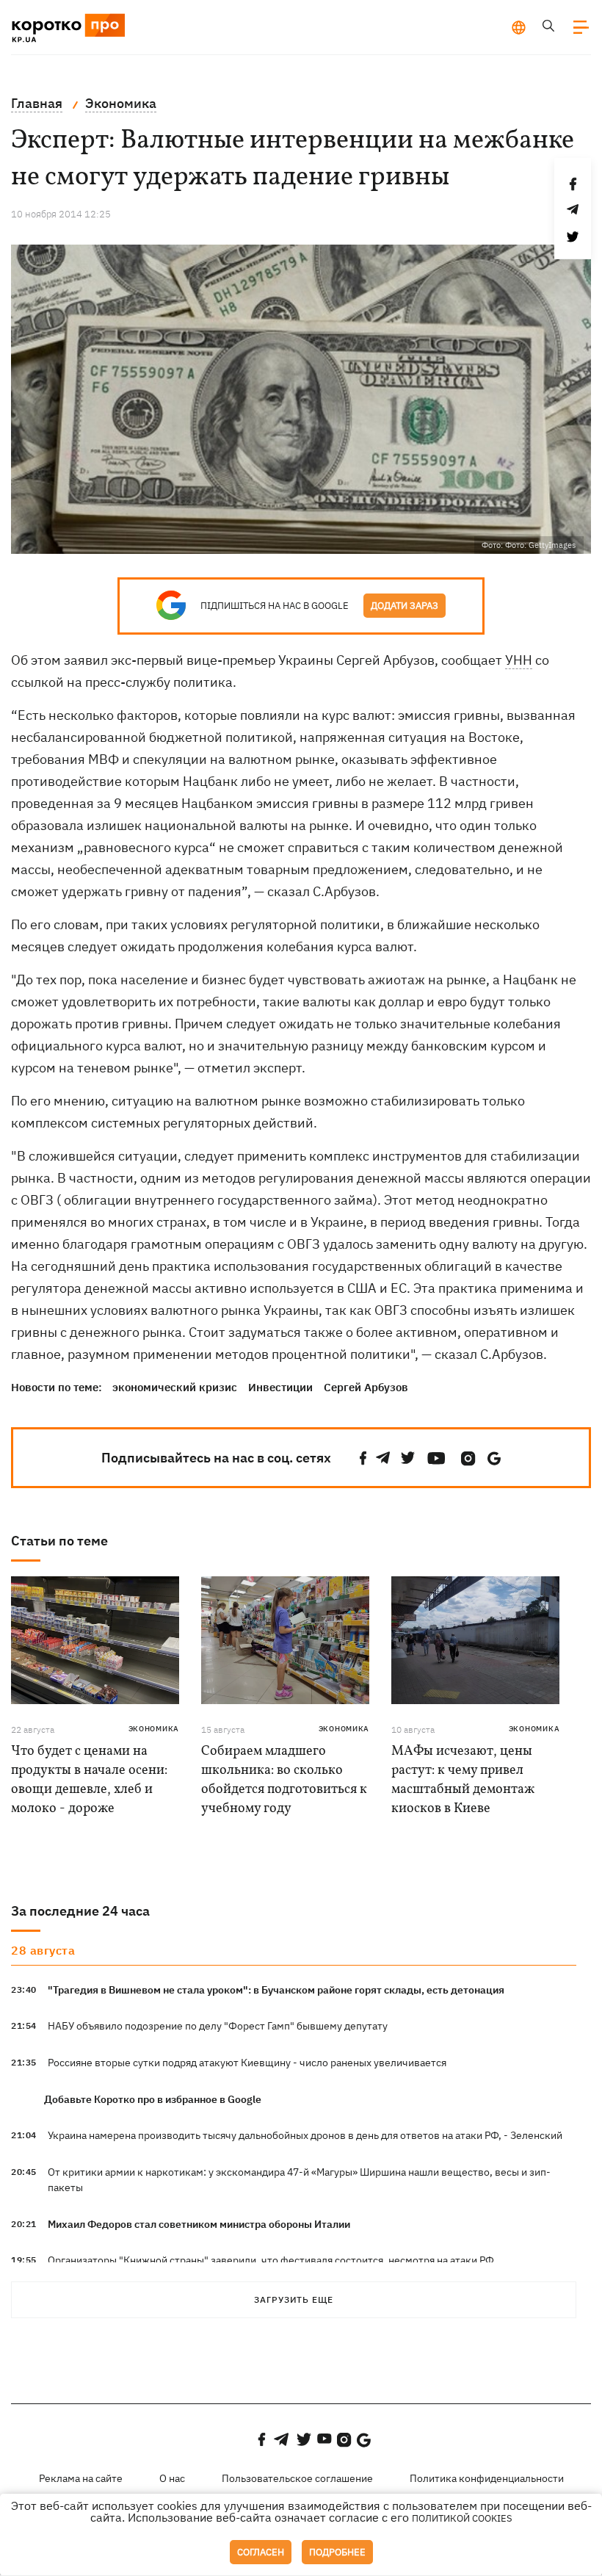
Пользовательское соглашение (297, 2478)
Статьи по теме (59, 1541)
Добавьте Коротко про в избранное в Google (153, 2099)
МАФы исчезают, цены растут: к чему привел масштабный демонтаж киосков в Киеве (463, 1780)
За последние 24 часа (80, 1911)
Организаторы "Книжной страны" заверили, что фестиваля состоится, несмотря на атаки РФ (271, 2260)
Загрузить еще (294, 2299)
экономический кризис (175, 1387)
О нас (172, 2478)
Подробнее (337, 2552)
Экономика (154, 1729)
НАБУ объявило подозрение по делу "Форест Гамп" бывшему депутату (218, 2026)
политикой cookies (462, 2518)
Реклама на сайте (81, 2478)
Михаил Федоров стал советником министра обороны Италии (199, 2224)
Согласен (261, 2552)
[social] (363, 1458)
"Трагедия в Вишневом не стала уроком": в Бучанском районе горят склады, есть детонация (276, 1990)
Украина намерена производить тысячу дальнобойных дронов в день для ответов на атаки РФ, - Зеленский (305, 2135)
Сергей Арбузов (366, 1387)
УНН (519, 660)
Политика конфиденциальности (487, 2478)
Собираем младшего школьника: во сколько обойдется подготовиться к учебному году (284, 1780)
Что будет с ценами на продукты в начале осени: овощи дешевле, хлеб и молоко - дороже (89, 1780)
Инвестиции (280, 1387)
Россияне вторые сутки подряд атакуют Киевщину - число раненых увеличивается (247, 2063)
